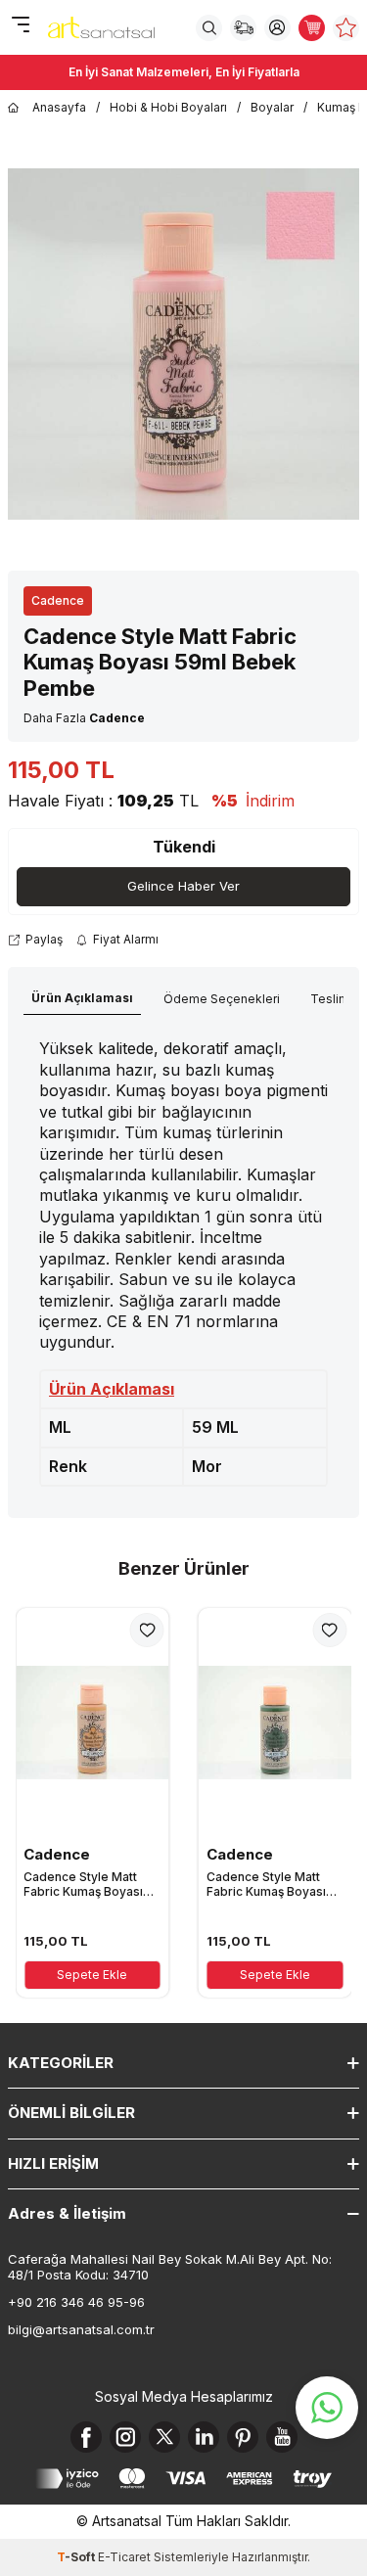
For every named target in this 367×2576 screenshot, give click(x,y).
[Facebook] (86, 2437)
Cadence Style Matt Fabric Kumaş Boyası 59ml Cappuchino (83, 1885)
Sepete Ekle (92, 1975)
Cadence (58, 600)
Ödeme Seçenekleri (222, 999)
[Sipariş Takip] (243, 28)
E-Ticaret (124, 2557)
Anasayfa (59, 107)
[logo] (101, 27)
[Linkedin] (204, 2437)
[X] (164, 2437)
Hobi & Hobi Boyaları (168, 107)
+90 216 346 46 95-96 (76, 2302)
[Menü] (20, 26)
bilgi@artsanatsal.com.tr (81, 2329)
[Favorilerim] (346, 28)
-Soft (77, 2557)
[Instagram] (125, 2437)
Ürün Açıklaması (82, 998)
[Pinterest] (243, 2437)
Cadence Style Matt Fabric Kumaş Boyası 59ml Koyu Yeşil (266, 1885)
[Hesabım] (277, 28)
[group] (183, 344)
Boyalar (272, 107)
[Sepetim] (312, 28)
